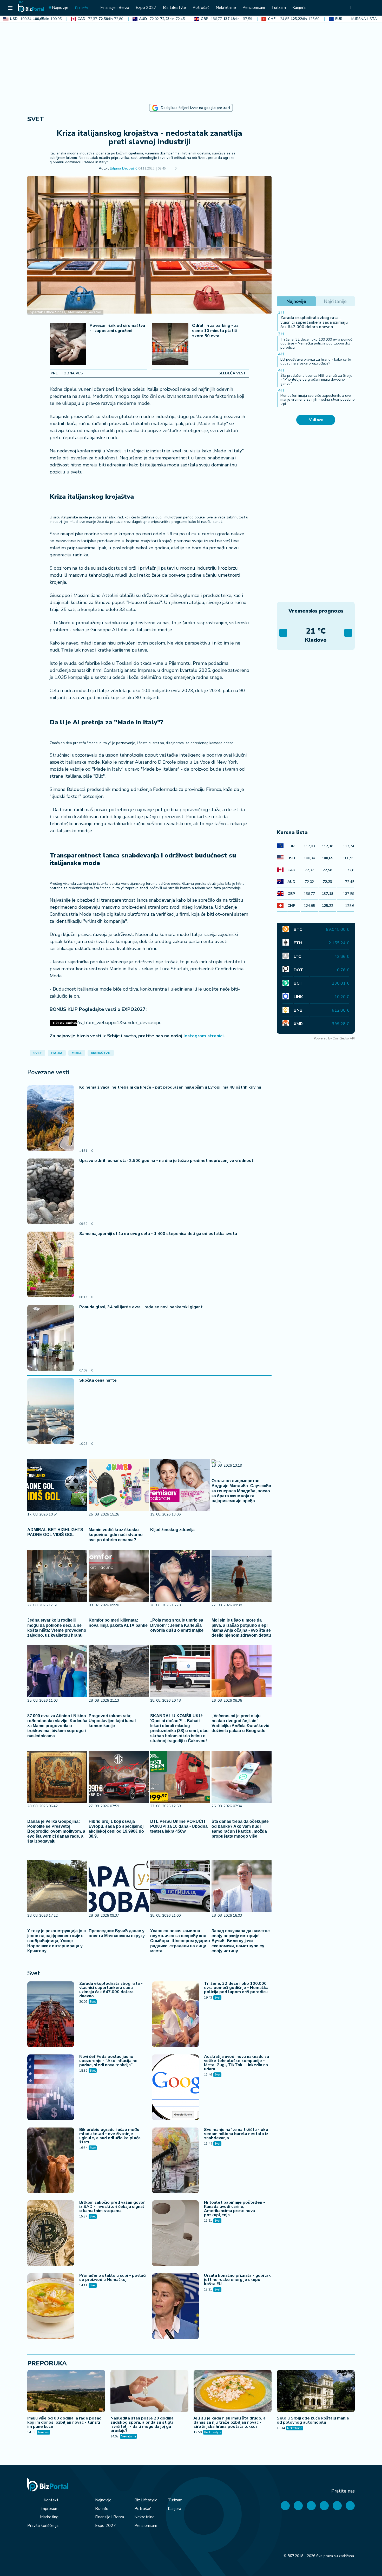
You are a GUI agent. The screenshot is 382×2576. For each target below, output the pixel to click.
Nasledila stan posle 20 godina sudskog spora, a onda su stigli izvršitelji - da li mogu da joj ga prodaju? (142, 2424)
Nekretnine (128, 2436)
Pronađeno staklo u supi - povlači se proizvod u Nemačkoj (113, 2278)
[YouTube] (311, 2506)
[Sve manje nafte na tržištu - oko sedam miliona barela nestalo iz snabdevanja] (175, 2161)
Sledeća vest (232, 373)
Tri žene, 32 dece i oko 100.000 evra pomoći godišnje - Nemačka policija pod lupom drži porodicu (236, 1988)
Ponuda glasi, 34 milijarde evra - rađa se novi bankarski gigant (141, 1307)
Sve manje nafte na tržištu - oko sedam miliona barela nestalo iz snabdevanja (236, 2134)
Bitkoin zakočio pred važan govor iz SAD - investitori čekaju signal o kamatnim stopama (112, 2207)
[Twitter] (298, 2506)
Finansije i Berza (110, 2517)
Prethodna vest (68, 373)
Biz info (102, 2509)
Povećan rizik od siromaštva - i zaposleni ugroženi (117, 328)
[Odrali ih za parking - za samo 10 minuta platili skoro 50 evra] (170, 345)
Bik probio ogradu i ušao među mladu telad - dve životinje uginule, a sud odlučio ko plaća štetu (110, 2136)
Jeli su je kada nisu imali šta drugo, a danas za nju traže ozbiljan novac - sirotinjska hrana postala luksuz (230, 2422)
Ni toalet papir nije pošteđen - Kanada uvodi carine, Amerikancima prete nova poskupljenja (235, 2209)
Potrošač (143, 2509)
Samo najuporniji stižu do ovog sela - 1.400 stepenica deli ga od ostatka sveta (158, 1234)
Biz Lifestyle (213, 2432)
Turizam (43, 2432)
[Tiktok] (350, 2506)
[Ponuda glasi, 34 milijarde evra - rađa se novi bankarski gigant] (51, 1338)
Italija (57, 1053)
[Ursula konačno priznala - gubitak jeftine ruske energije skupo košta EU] (175, 2307)
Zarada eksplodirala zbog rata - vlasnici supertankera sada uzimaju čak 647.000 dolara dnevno (111, 1990)
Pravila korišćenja (43, 2526)
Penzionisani (146, 2526)
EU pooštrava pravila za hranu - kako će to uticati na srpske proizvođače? (316, 361)
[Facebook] (285, 2506)
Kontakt (51, 2500)
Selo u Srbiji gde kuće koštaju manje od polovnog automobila (313, 2420)
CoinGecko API (344, 1038)
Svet (36, 119)
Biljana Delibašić (123, 169)
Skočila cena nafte (98, 1380)
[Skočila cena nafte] (51, 1412)
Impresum (50, 2509)
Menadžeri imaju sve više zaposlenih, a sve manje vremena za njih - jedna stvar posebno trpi (318, 400)
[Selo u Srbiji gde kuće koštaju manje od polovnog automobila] (316, 2392)
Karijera (174, 2509)
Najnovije (103, 2500)
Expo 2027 (106, 2526)
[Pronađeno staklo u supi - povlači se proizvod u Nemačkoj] (51, 2307)
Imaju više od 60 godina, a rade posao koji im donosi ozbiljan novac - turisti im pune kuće (64, 2422)
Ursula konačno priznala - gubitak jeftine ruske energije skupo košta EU (237, 2280)
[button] (184, 169)
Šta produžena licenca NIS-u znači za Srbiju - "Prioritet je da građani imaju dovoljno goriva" (316, 380)
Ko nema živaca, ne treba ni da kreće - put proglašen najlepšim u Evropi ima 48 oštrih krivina (170, 1087)
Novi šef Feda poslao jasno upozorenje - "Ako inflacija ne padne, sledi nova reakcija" (108, 2061)
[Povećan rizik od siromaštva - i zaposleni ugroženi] (68, 345)
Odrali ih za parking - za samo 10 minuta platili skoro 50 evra (215, 331)
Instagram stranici (203, 1036)
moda (77, 1053)
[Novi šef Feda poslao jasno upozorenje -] (51, 2088)
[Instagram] (324, 2506)
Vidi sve (316, 420)
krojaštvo (101, 1053)
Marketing (49, 2517)
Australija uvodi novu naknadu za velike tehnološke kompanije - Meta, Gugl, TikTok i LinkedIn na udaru (236, 2063)
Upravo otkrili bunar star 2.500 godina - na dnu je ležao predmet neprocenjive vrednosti (167, 1161)
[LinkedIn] (337, 2506)
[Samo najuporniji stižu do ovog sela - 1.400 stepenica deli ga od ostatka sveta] (51, 1265)
